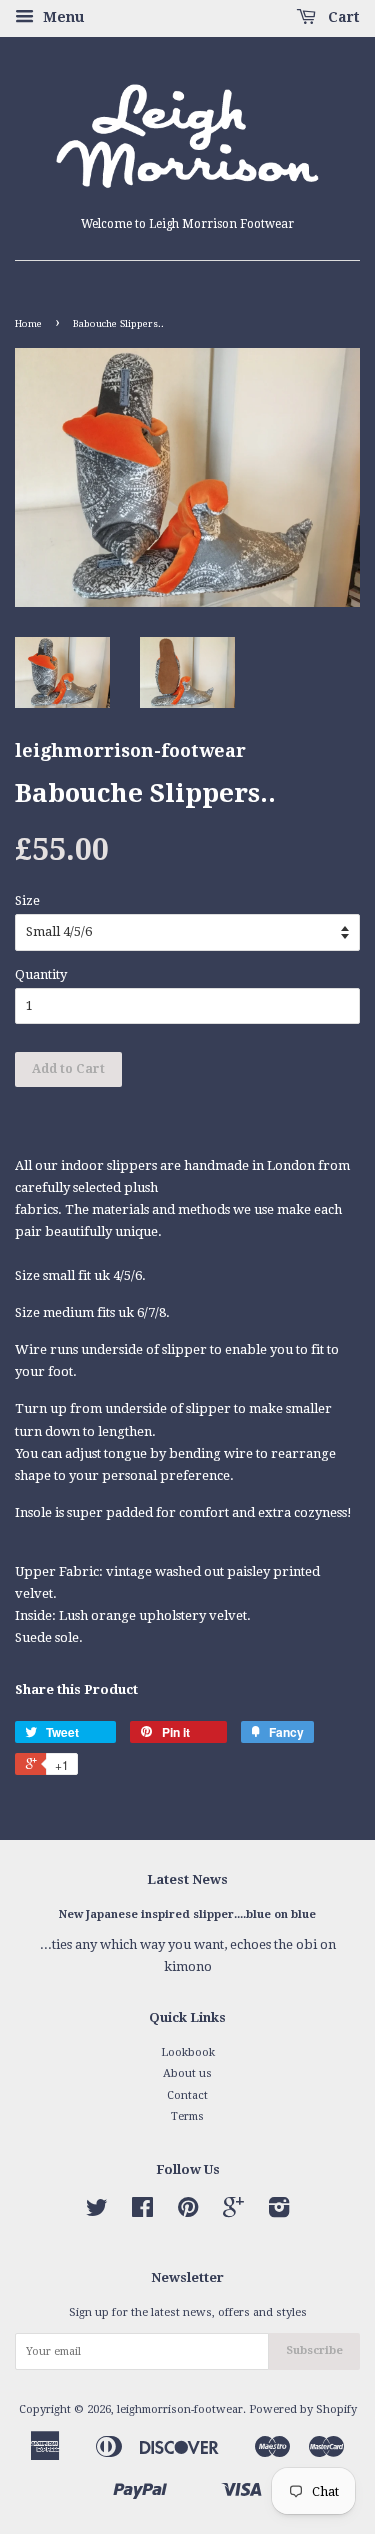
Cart (342, 17)
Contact (187, 2095)
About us (187, 2073)
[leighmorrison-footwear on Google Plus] (233, 2212)
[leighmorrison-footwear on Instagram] (279, 2212)
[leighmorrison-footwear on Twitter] (97, 2212)
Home (28, 323)
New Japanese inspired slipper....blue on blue (187, 1914)
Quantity (41, 974)
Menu (61, 17)
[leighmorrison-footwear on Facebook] (142, 2212)
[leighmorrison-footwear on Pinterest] (188, 2212)
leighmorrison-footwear (180, 2409)
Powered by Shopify (303, 2409)
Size (27, 900)
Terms (187, 2116)
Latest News (187, 1879)
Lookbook (188, 2052)
